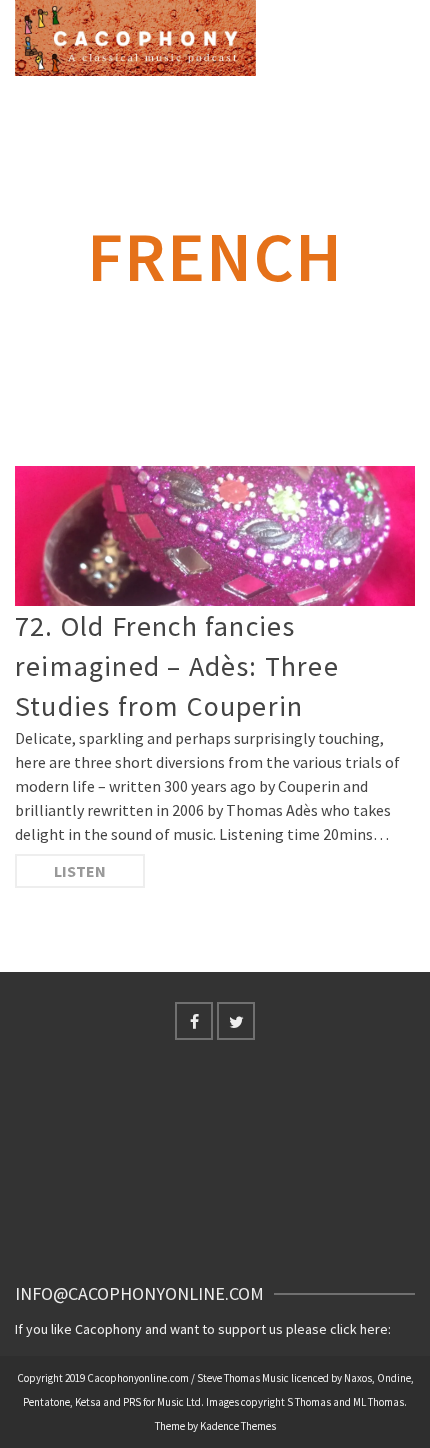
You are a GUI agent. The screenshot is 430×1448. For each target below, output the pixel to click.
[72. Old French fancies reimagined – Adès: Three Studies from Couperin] (215, 536)
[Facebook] (194, 1021)
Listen (80, 871)
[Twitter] (236, 1021)
